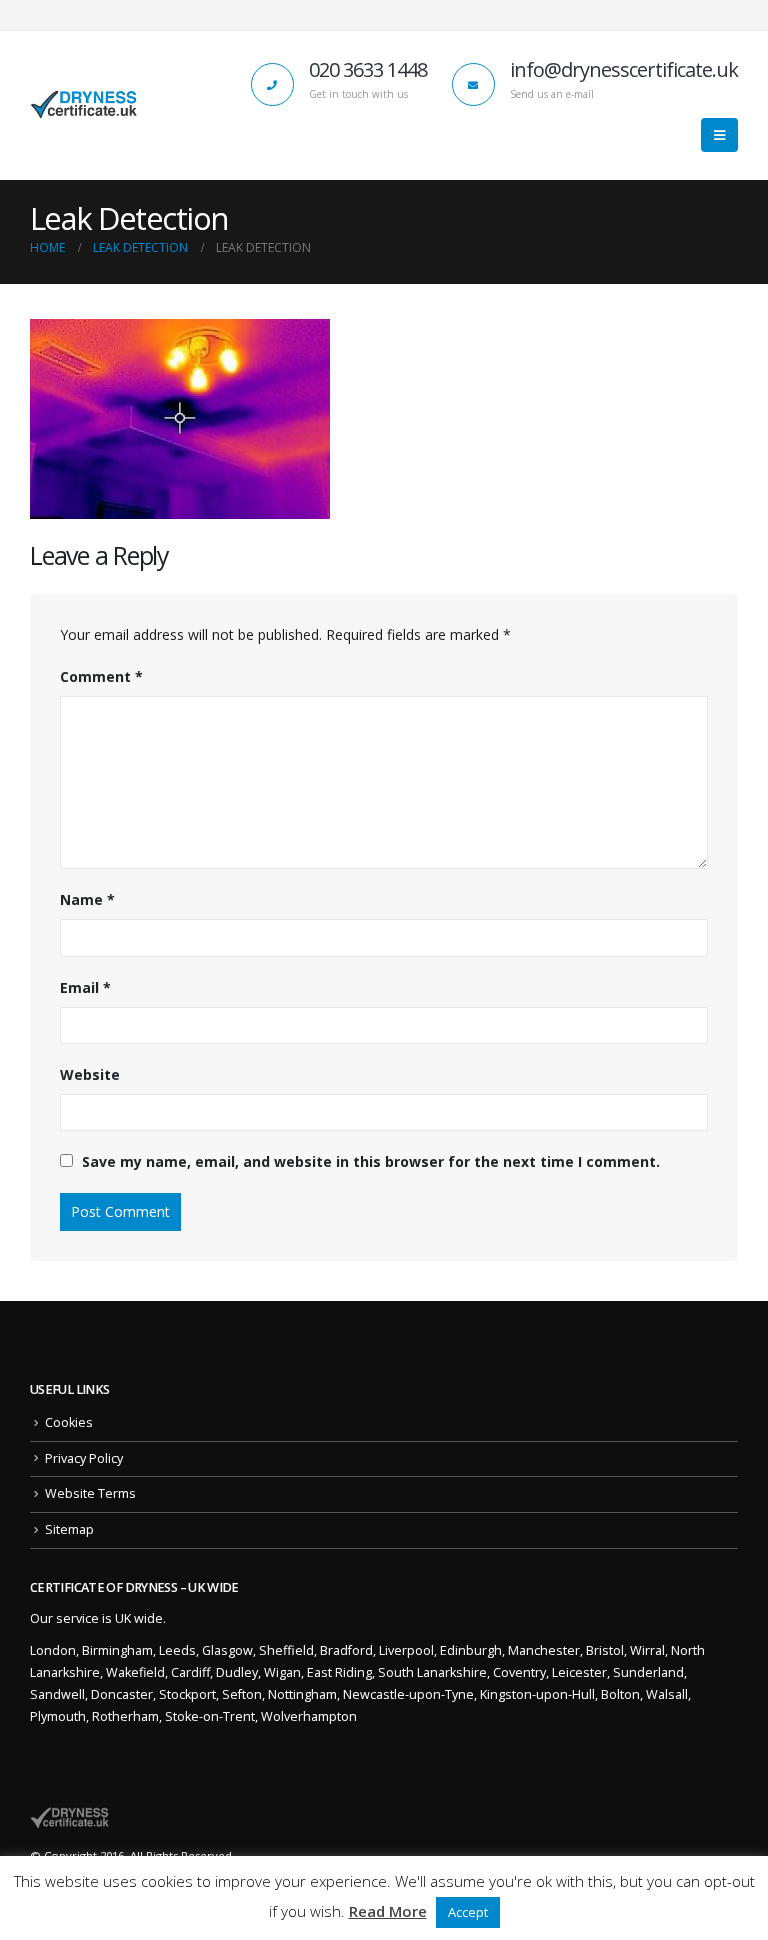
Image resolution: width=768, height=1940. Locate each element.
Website (90, 1074)
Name (87, 899)
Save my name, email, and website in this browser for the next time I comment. (371, 1161)
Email (85, 987)
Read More (388, 1911)
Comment (101, 676)
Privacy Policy (84, 1458)
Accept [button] (468, 1912)
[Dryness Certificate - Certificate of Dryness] (84, 105)
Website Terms (90, 1493)
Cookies (69, 1422)
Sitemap (69, 1529)
